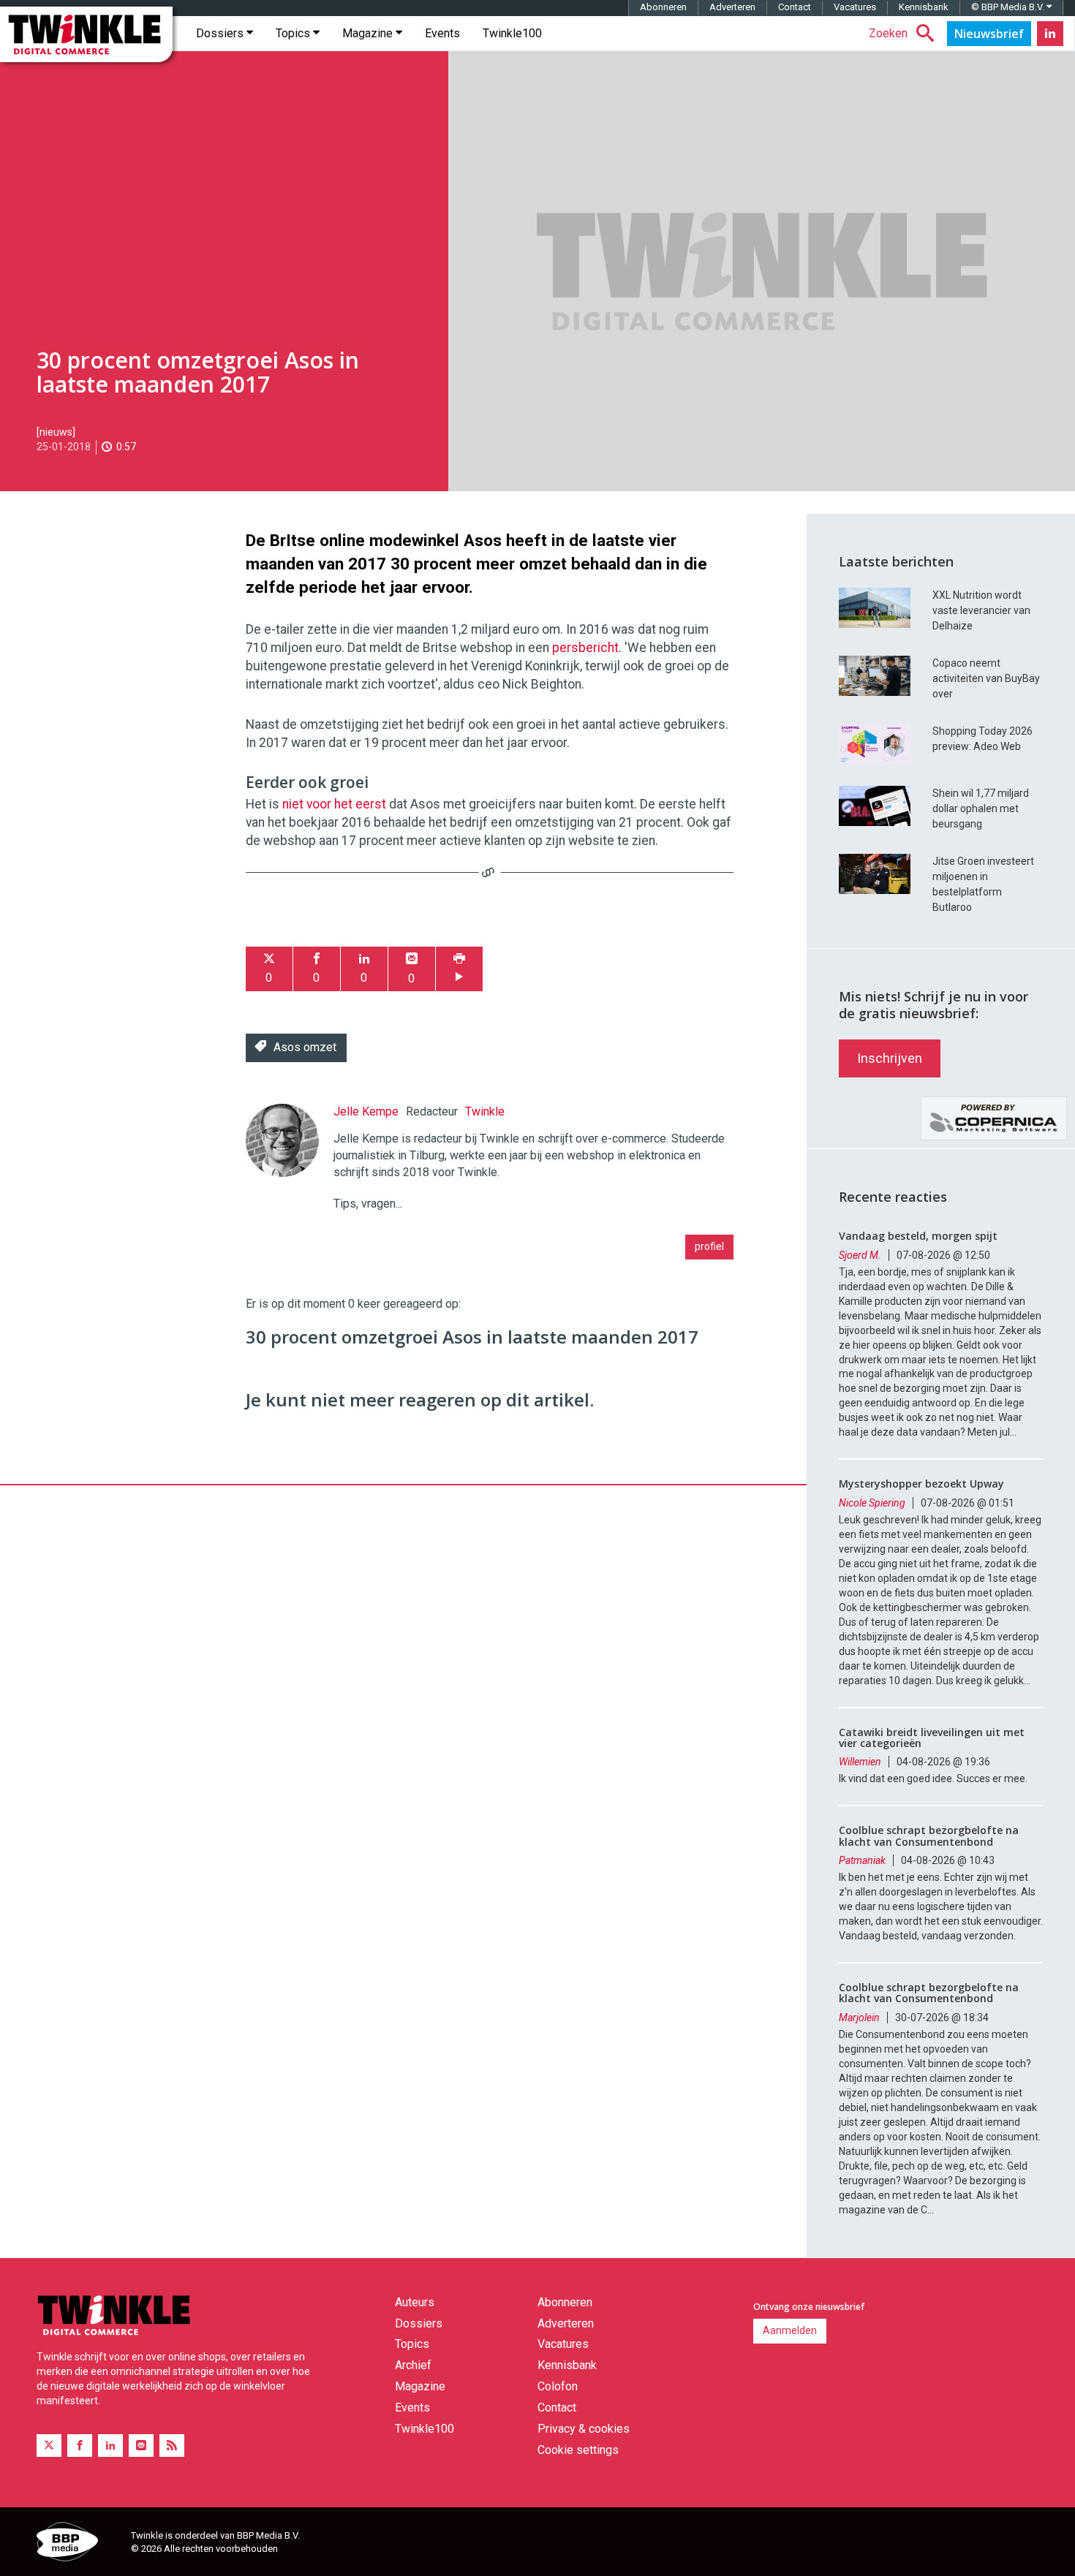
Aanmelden (790, 2330)
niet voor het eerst (334, 804)
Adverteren (732, 7)
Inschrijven (890, 1058)
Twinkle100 (512, 33)
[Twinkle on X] (49, 2446)
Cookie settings (578, 2450)
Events (442, 33)
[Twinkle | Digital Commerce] (86, 34)
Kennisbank (924, 7)
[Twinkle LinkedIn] (1050, 34)
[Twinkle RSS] (172, 2446)
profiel (709, 1246)
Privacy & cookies (584, 2429)
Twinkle (485, 1111)
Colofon (558, 2386)
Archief (413, 2365)
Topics (294, 33)
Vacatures (855, 7)
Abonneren (663, 7)
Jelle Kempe (366, 1111)
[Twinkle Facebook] (80, 2446)
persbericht (585, 648)
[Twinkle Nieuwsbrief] (989, 34)
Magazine (369, 33)
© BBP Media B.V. (1009, 7)
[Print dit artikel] (459, 969)
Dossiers (221, 33)
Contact (795, 7)
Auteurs (415, 2302)
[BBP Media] (78, 2544)
